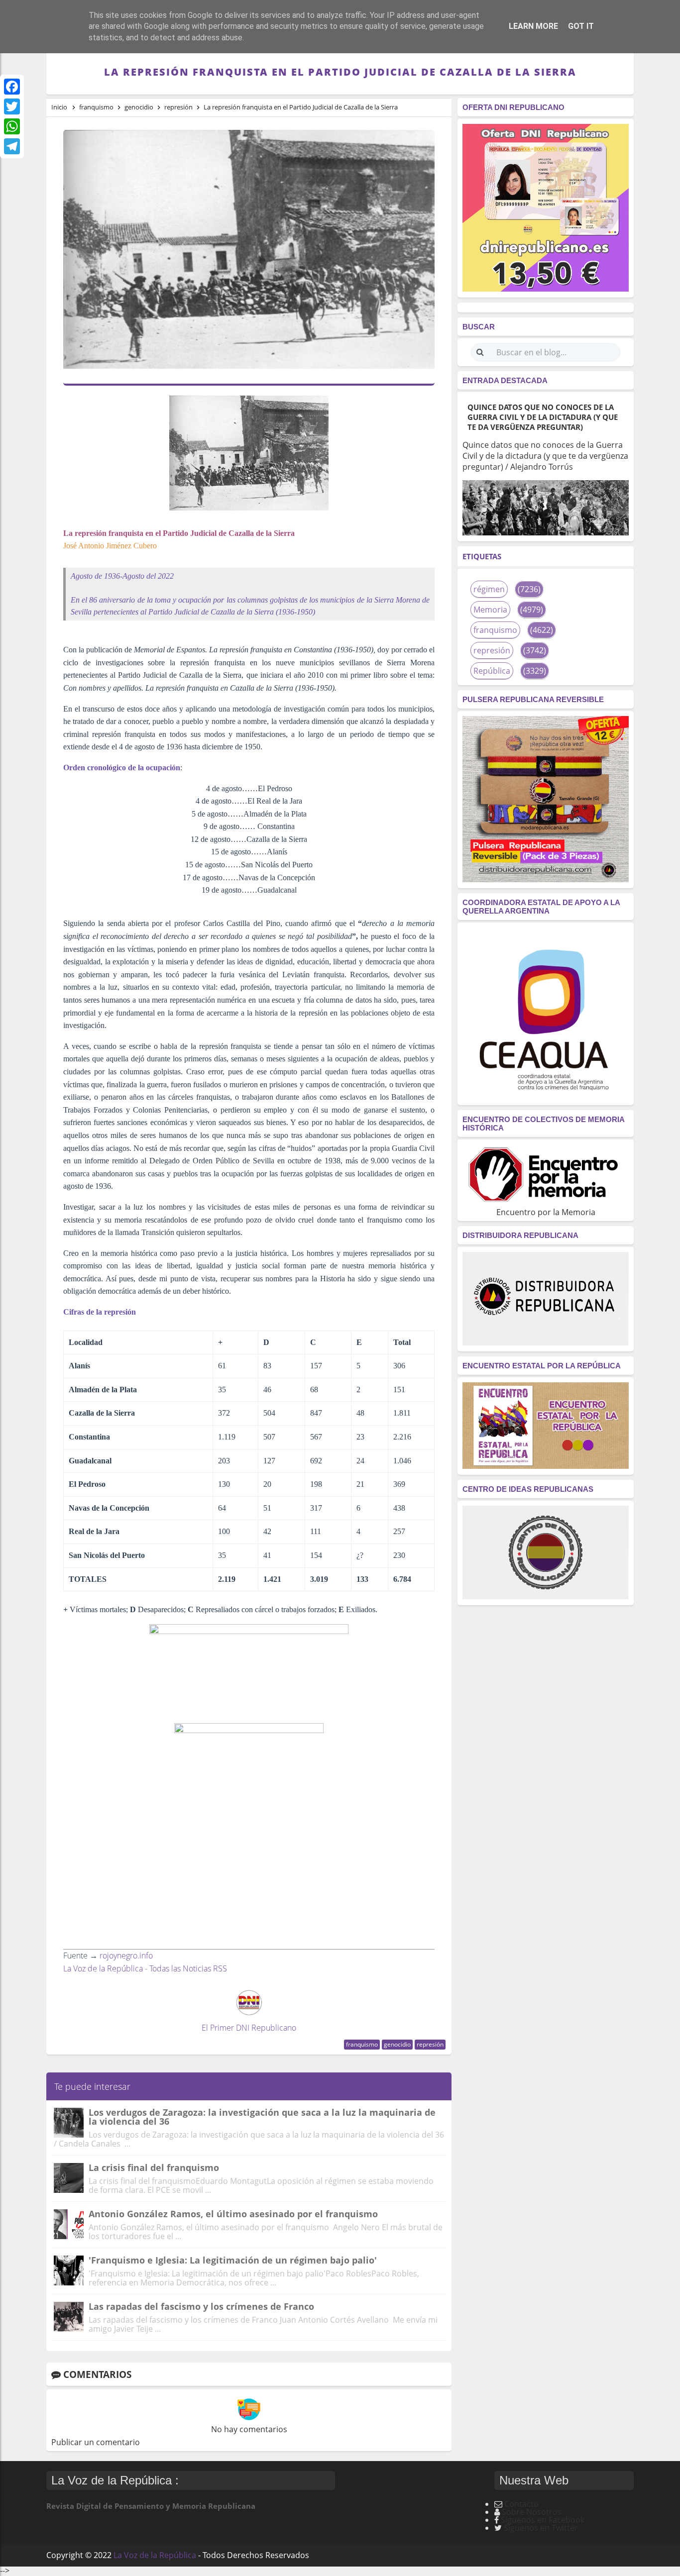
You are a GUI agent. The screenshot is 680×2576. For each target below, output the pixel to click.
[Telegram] (12, 146)
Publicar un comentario (96, 2442)
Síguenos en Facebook (543, 2520)
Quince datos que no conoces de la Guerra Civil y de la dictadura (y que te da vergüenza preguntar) (543, 417)
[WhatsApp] (12, 126)
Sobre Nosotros (532, 2512)
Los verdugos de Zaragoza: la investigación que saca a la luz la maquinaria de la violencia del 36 (262, 2117)
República (492, 671)
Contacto (521, 2504)
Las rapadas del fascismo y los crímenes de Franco (201, 2306)
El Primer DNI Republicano (249, 2028)
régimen (489, 589)
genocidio (397, 2044)
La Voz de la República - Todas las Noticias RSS (145, 1968)
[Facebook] (12, 87)
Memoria (490, 610)
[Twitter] (12, 106)
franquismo (362, 2044)
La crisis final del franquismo (154, 2167)
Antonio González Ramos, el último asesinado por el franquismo (233, 2214)
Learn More (533, 26)
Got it (581, 26)
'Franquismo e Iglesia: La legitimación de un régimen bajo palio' (233, 2260)
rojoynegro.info (126, 1956)
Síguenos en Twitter (541, 2528)
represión (430, 2044)
